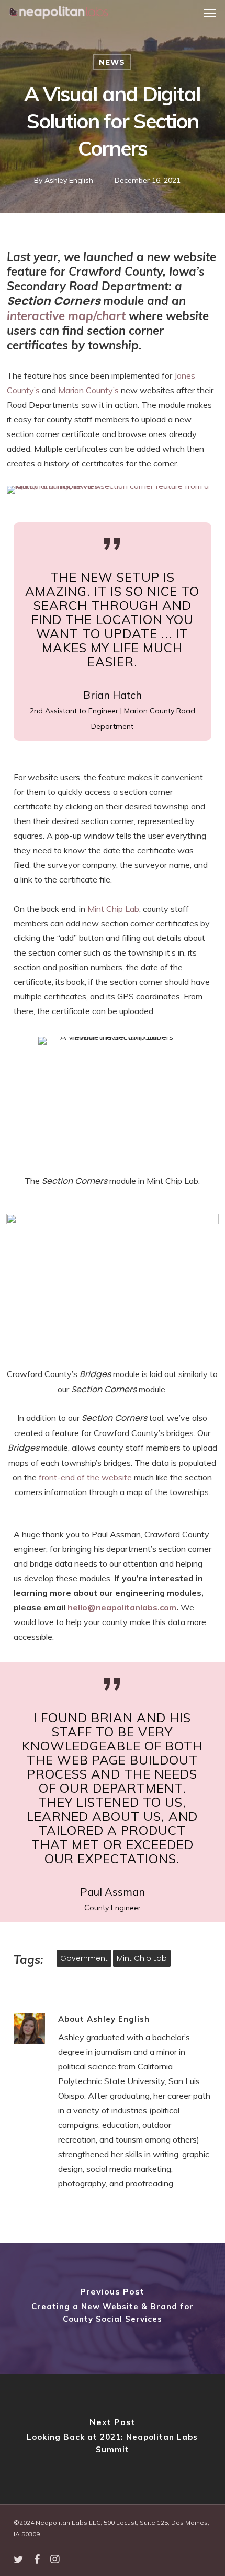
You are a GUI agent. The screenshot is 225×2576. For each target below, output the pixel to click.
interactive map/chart (66, 316)
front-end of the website (85, 1477)
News (112, 62)
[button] (210, 13)
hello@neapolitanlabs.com (122, 1607)
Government (84, 1958)
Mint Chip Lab (113, 909)
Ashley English (69, 180)
